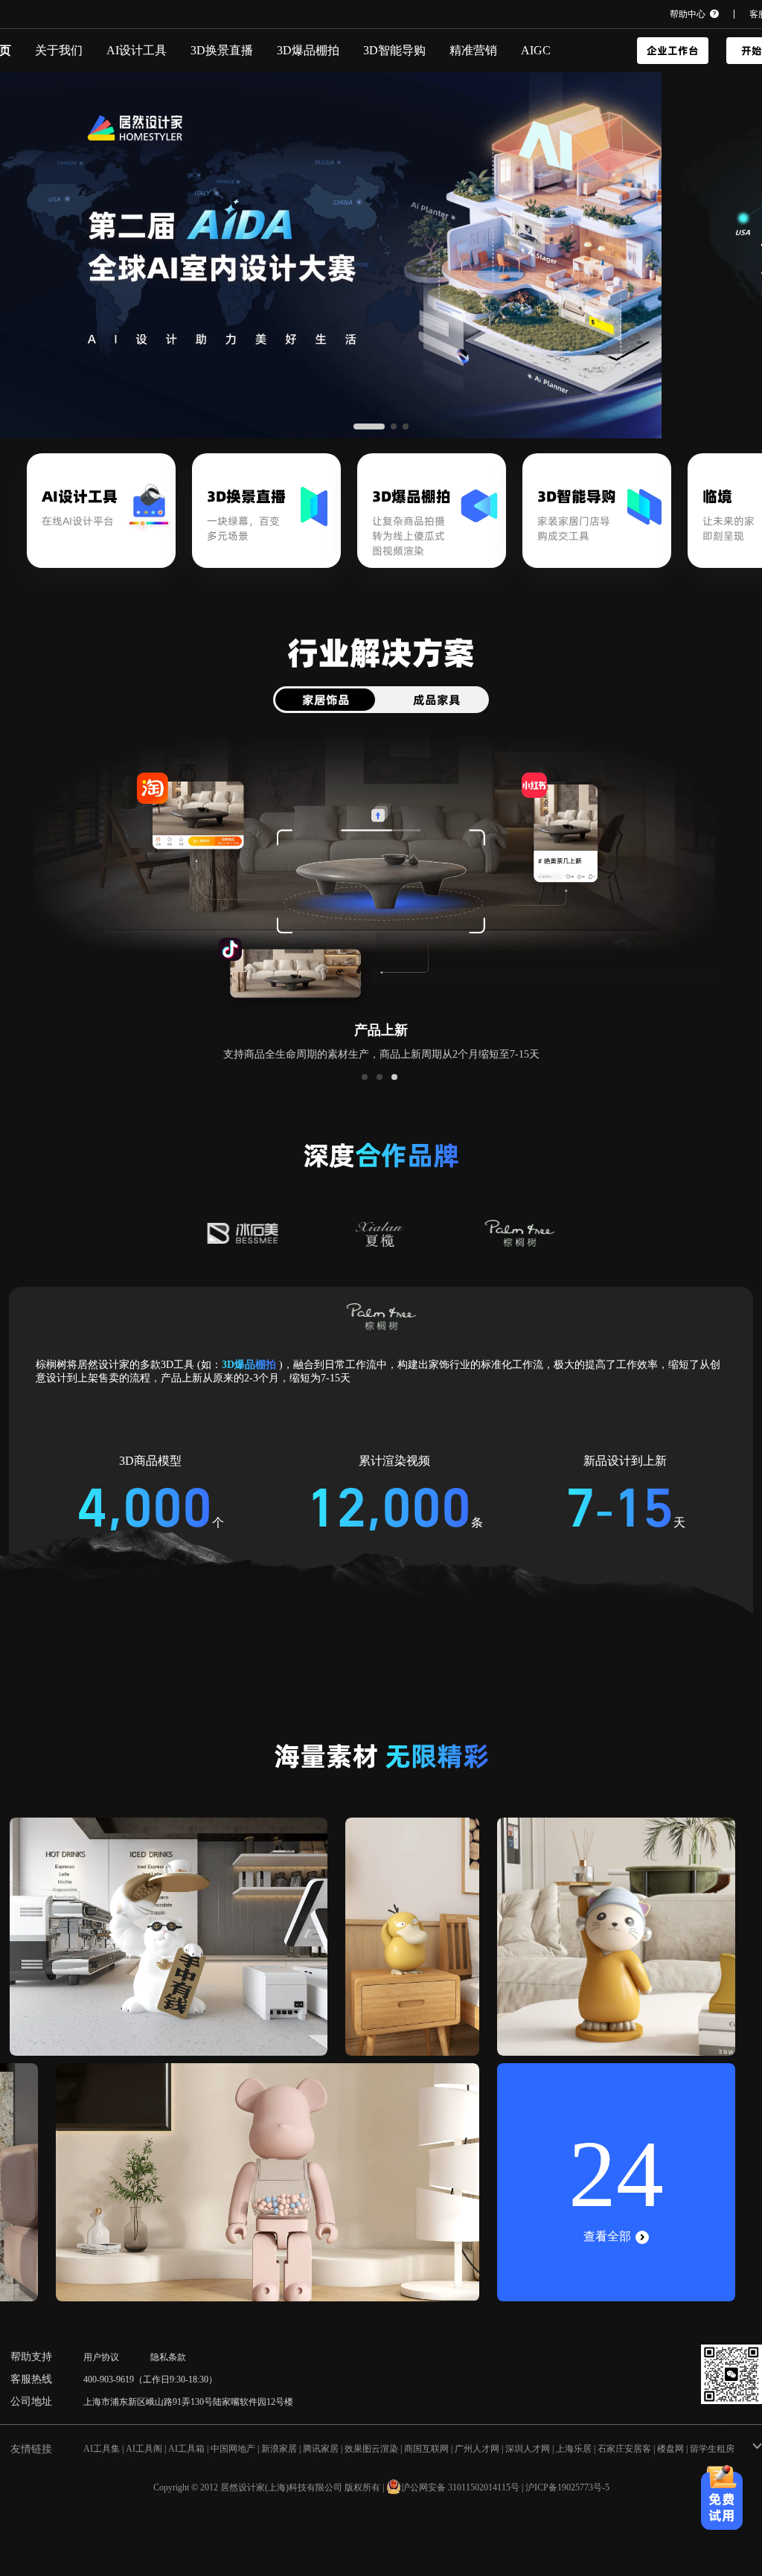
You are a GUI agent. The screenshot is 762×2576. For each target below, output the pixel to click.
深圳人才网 (528, 2449)
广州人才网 (477, 2449)
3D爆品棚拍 (308, 50)
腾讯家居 (321, 2449)
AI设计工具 (137, 50)
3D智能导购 (394, 50)
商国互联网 (426, 2449)
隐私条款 (168, 2357)
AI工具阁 (144, 2449)
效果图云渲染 (371, 2449)
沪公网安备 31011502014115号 (460, 2487)
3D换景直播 (222, 50)
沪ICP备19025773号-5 (567, 2487)
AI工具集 (102, 2449)
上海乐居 (574, 2449)
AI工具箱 (186, 2449)
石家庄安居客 (624, 2449)
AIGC (536, 50)
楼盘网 (670, 2449)
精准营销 (473, 50)
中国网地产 (233, 2449)
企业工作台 (673, 51)
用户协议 (101, 2357)
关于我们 (59, 50)
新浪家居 (279, 2449)
